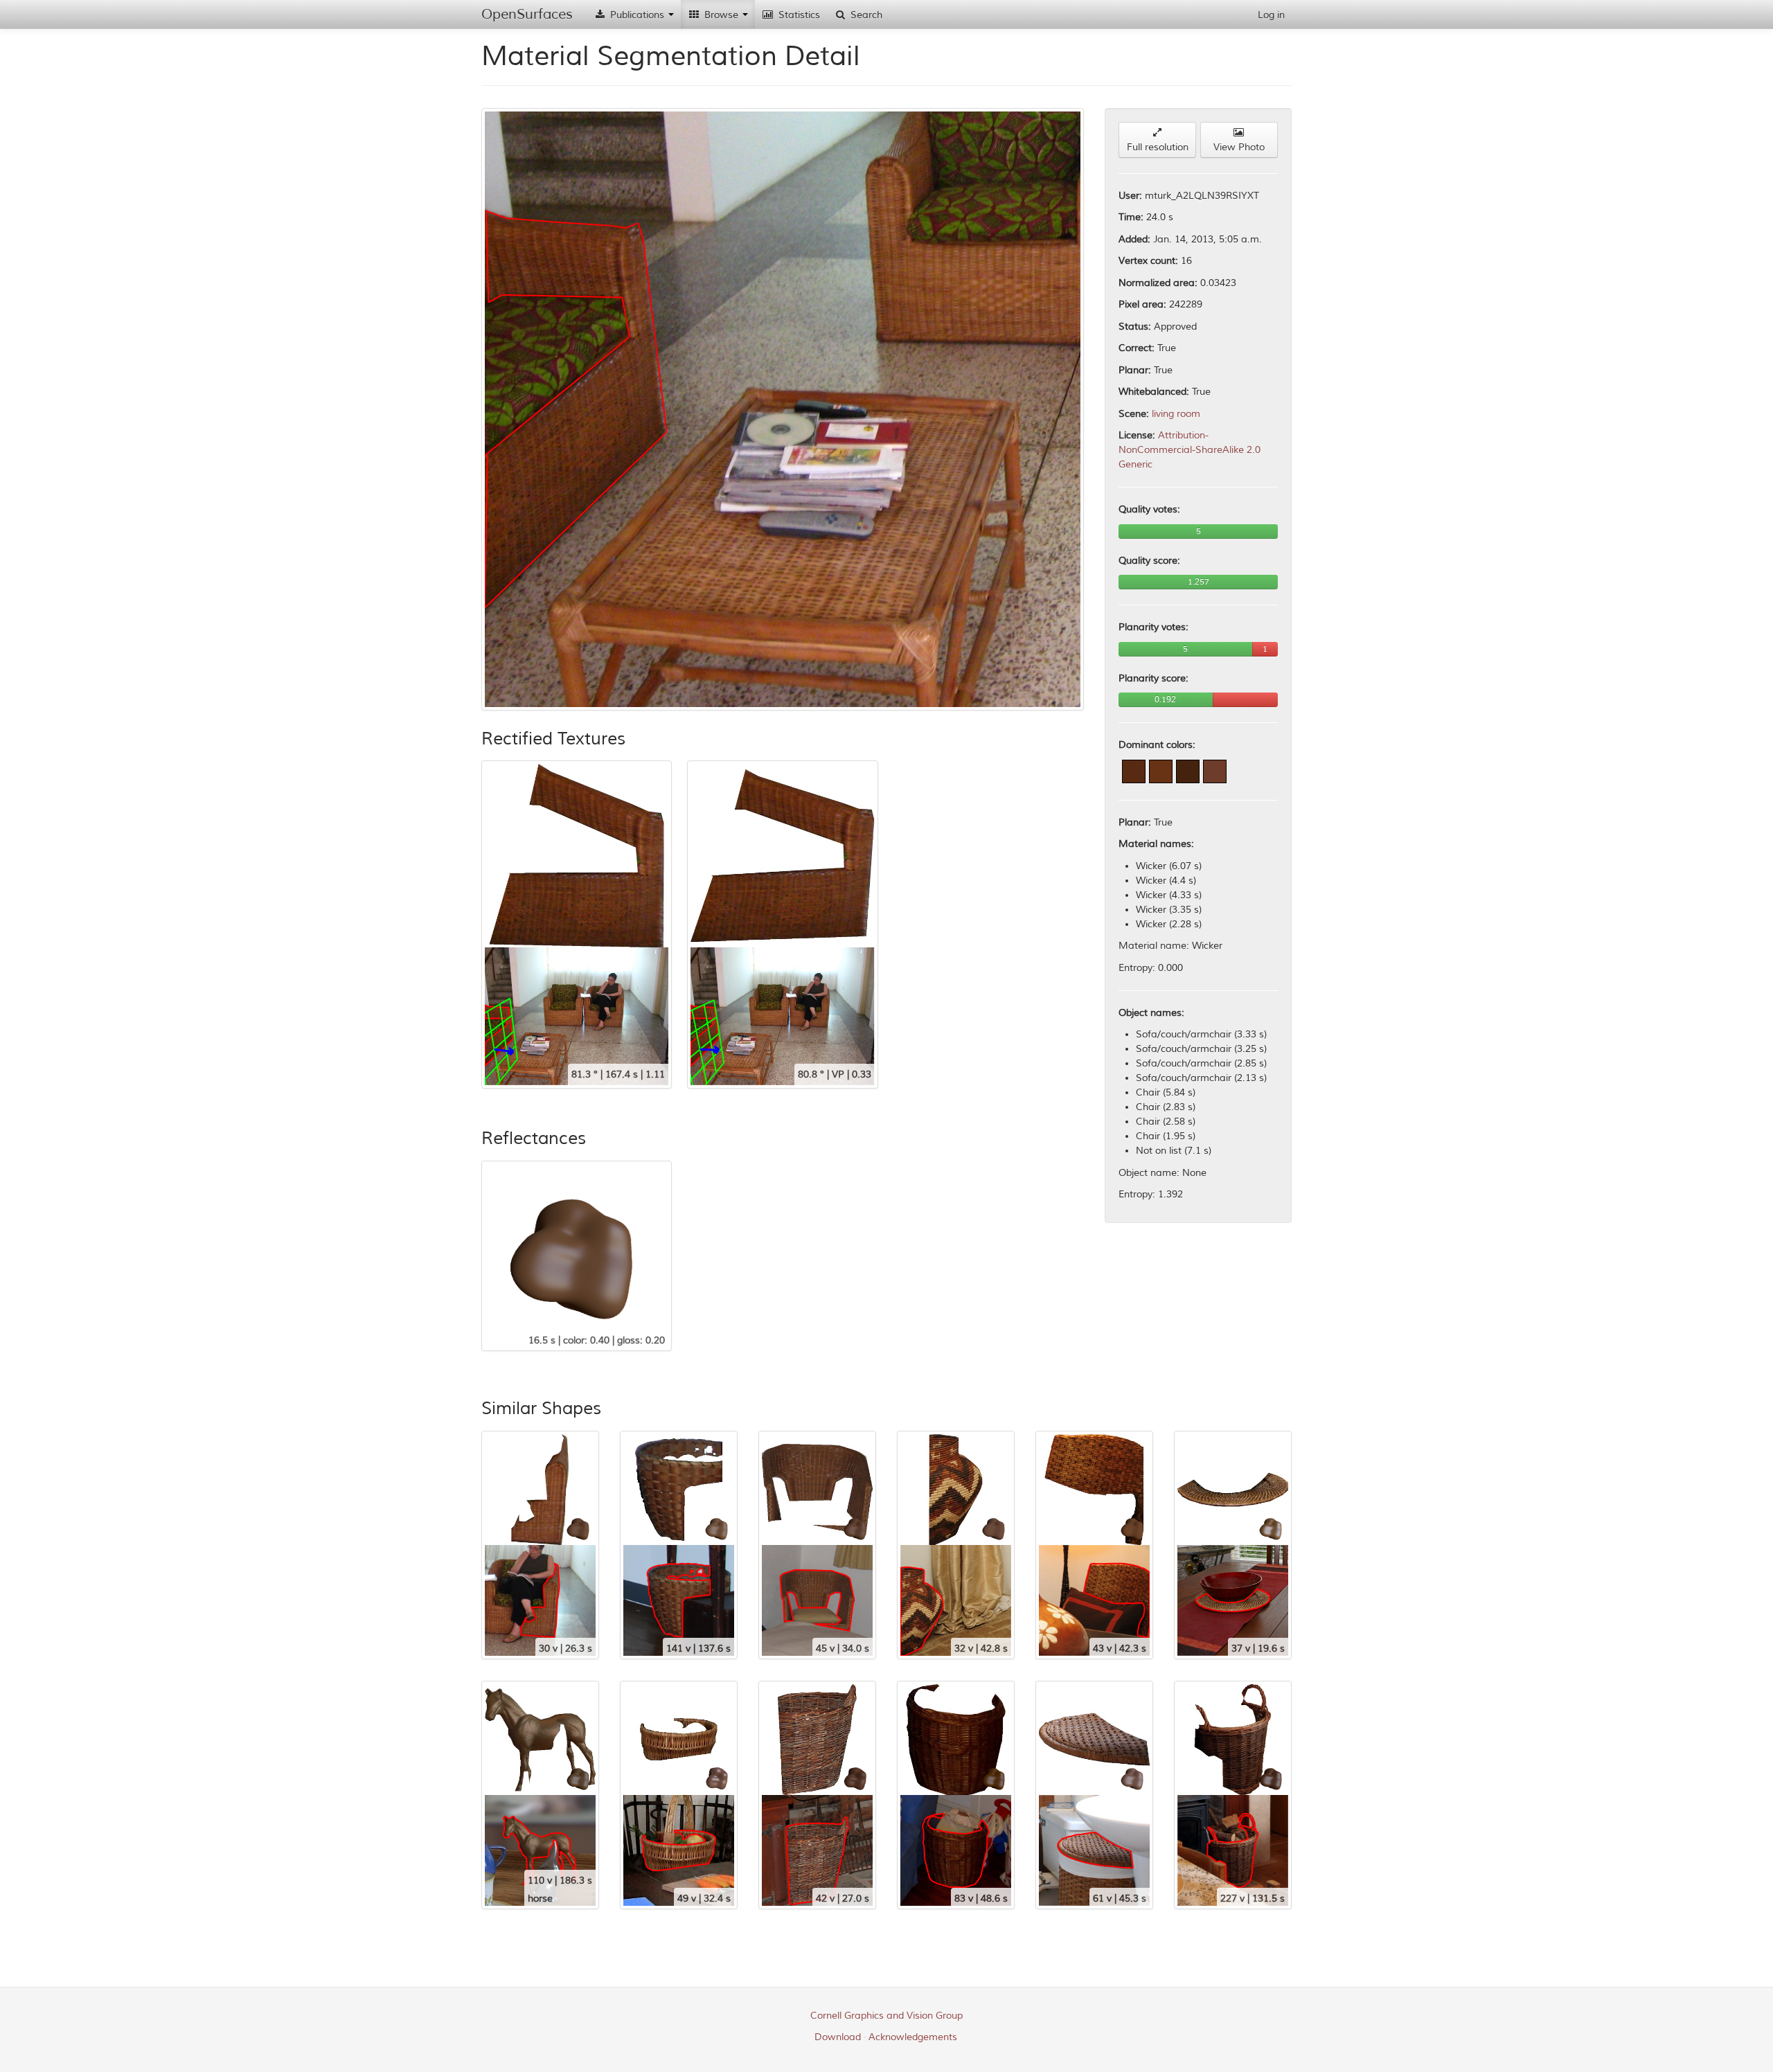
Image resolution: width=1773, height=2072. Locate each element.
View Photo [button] (1239, 147)
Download (838, 2037)
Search (865, 15)
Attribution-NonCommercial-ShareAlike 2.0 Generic (1190, 450)
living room (1176, 414)
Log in (1271, 15)
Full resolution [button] (1158, 147)
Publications (637, 15)
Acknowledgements (913, 2037)
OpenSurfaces (527, 14)
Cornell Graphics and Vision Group (886, 2016)
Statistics (798, 15)
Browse (721, 15)
